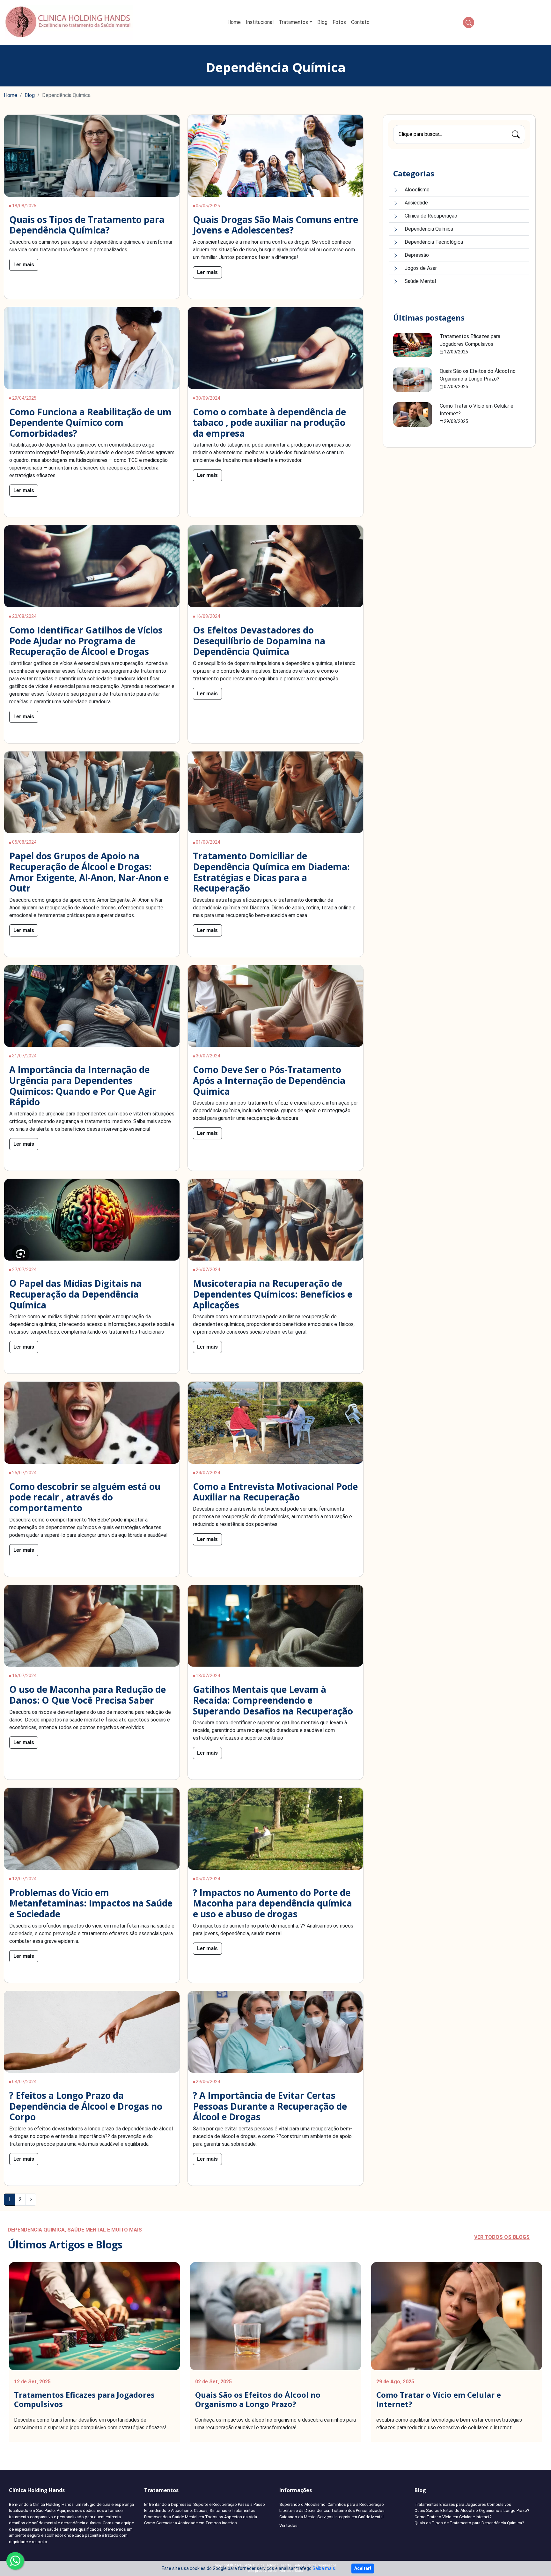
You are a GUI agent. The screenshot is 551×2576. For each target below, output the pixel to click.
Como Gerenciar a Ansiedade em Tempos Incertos (191, 2523)
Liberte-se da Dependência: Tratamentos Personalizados (332, 2510)
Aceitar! (363, 2568)
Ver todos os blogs (502, 2237)
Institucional (260, 22)
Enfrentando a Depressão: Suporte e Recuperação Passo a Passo (205, 2504)
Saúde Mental (420, 281)
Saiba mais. (324, 2568)
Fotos (339, 22)
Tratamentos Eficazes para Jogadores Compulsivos (84, 2399)
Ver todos (288, 2525)
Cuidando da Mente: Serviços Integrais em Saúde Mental (331, 2517)
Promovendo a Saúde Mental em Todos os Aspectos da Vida (201, 2517)
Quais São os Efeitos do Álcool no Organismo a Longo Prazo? (258, 2399)
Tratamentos (293, 22)
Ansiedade (416, 203)
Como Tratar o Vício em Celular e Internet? (439, 2399)
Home (234, 22)
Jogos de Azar (421, 268)
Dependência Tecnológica (434, 242)
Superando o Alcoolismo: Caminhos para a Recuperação (332, 2504)
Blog (322, 22)
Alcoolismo (417, 190)
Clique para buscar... (420, 134)
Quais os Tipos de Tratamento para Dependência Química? (469, 2523)
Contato (360, 22)
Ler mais (24, 265)
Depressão (417, 255)
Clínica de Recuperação (431, 216)
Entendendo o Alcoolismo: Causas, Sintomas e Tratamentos (200, 2510)
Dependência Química (429, 229)
